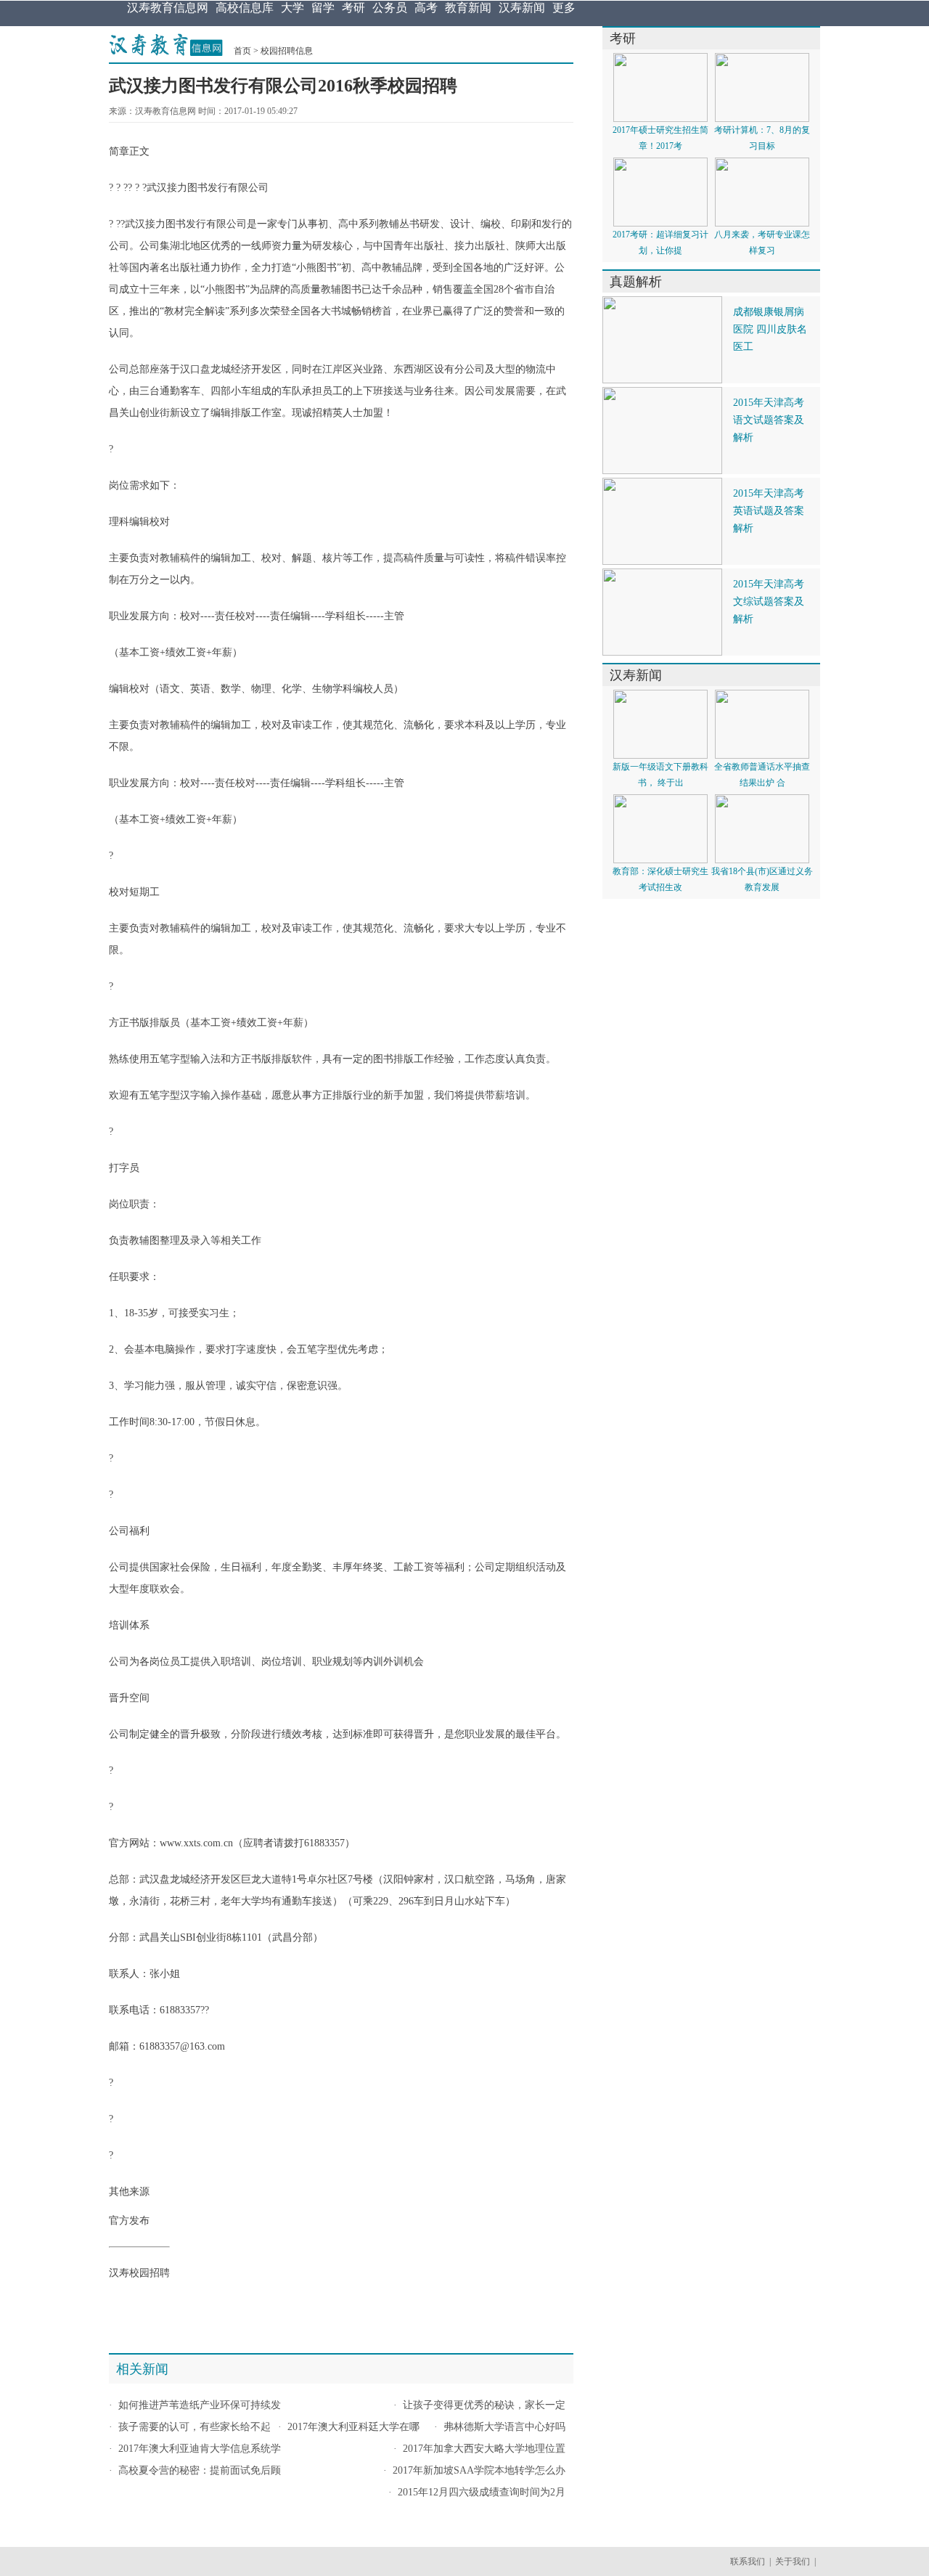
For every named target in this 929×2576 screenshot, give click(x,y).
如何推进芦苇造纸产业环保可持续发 (200, 2405)
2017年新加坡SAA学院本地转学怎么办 (479, 2470)
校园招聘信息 (287, 51)
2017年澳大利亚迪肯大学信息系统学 (200, 2449)
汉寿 (119, 2273)
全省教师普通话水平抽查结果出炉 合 (762, 775)
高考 (426, 8)
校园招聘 (150, 2273)
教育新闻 (468, 8)
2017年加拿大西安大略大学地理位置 (484, 2449)
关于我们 (793, 2561)
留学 (323, 8)
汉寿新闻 (522, 8)
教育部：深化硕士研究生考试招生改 (660, 879)
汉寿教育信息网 (168, 8)
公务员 (390, 8)
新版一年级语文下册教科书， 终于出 (660, 775)
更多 (564, 8)
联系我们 (748, 2561)
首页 (242, 51)
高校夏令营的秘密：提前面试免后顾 (200, 2470)
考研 (353, 8)
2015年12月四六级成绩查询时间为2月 (482, 2492)
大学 (292, 8)
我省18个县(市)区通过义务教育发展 (762, 879)
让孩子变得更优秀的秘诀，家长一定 (484, 2405)
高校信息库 (245, 8)
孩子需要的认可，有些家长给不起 (195, 2427)
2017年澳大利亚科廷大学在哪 (353, 2427)
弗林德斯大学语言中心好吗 (504, 2427)
